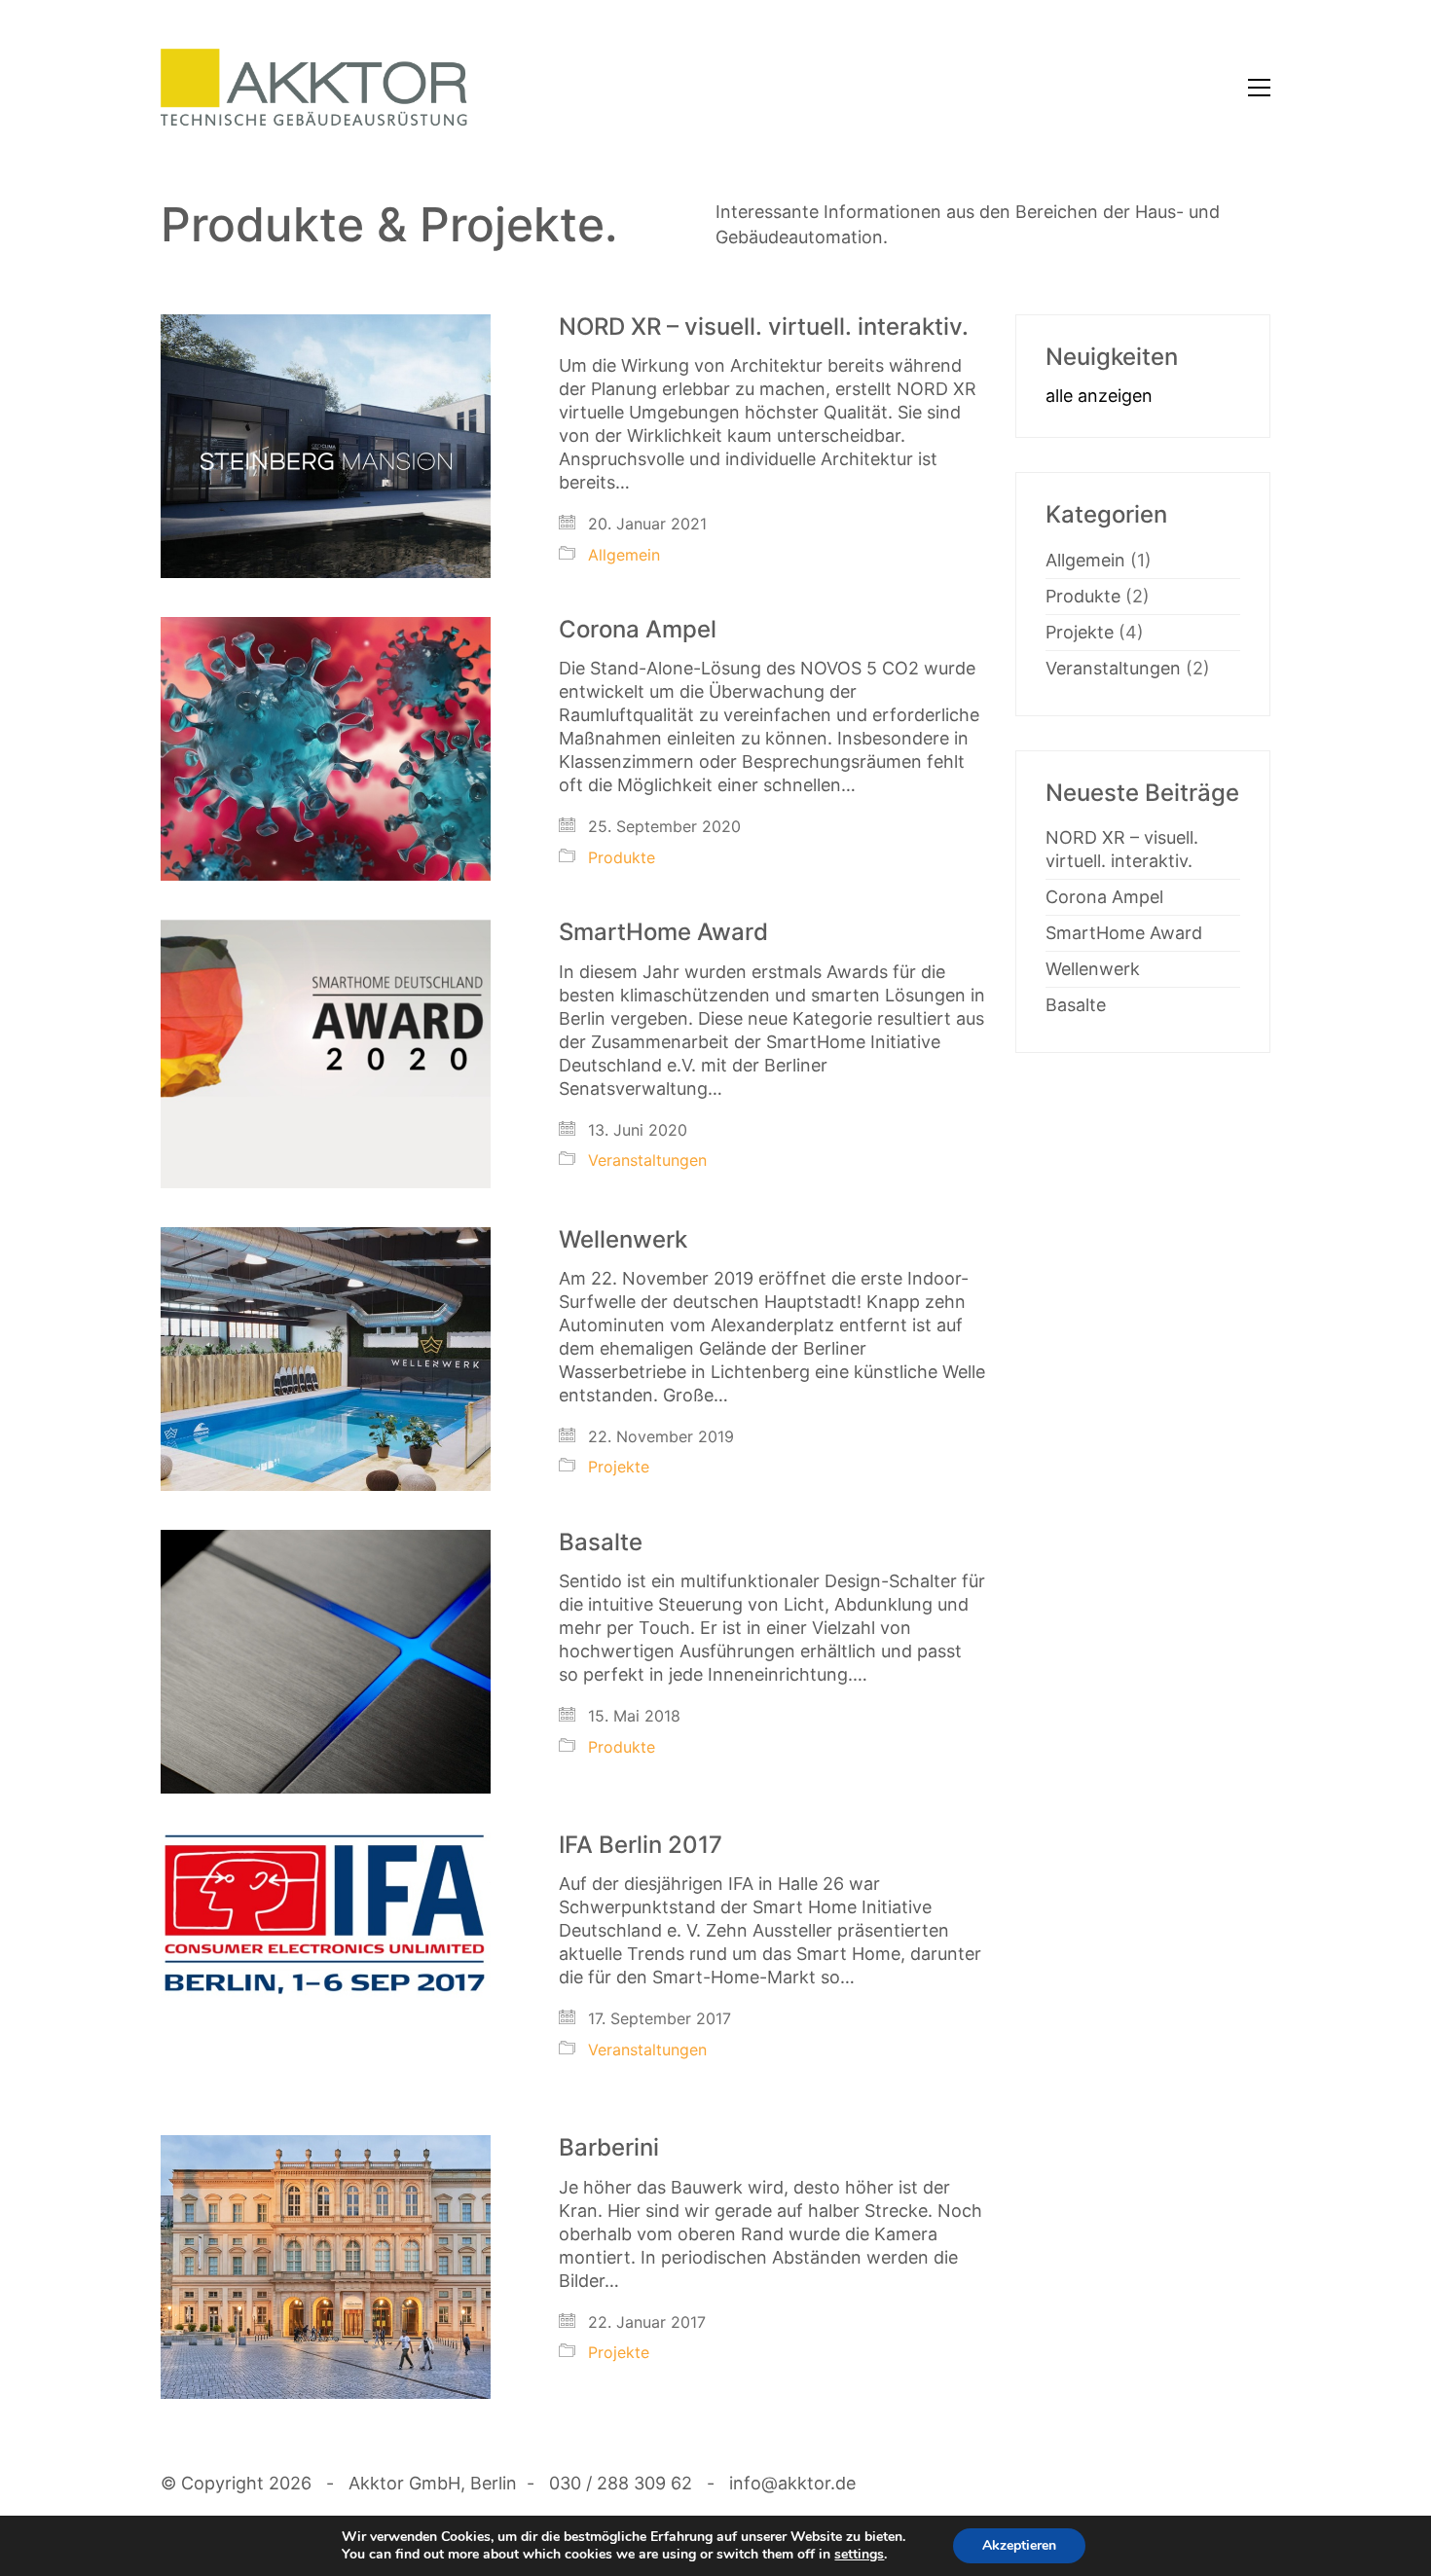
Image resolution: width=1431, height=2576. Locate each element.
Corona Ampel (638, 630)
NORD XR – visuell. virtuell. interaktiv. (764, 327)
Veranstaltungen (647, 1160)
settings (859, 2555)
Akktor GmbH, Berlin (433, 2483)
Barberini (609, 2148)
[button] (1259, 88)
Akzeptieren (1019, 2545)
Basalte (601, 1542)
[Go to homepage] (314, 88)
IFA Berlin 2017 (641, 1845)
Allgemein (624, 555)
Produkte (622, 857)
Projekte (619, 1467)
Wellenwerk (623, 1240)
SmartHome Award (663, 932)
